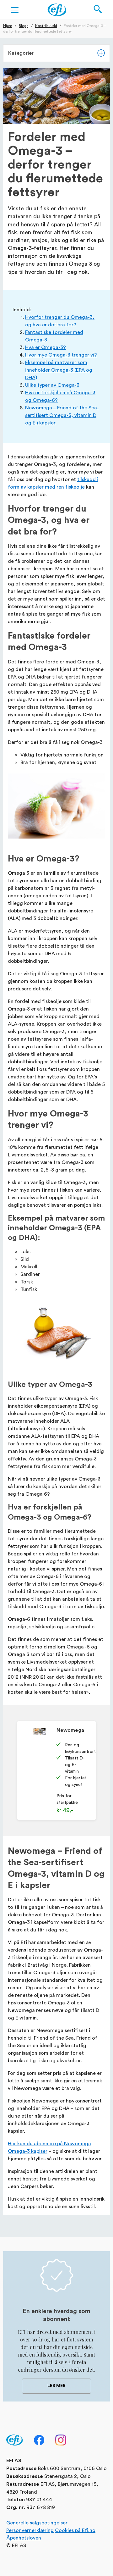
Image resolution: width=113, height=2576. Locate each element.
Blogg (24, 25)
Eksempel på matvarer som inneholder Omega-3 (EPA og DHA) (59, 370)
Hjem (8, 25)
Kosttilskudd (46, 25)
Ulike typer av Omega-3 (52, 385)
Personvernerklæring (30, 2530)
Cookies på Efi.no (75, 2530)
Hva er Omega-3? (46, 347)
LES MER (56, 2386)
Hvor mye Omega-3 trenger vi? (61, 355)
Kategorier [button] (21, 53)
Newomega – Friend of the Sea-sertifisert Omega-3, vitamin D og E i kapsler (62, 415)
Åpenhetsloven (24, 2537)
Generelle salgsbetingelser (37, 2522)
